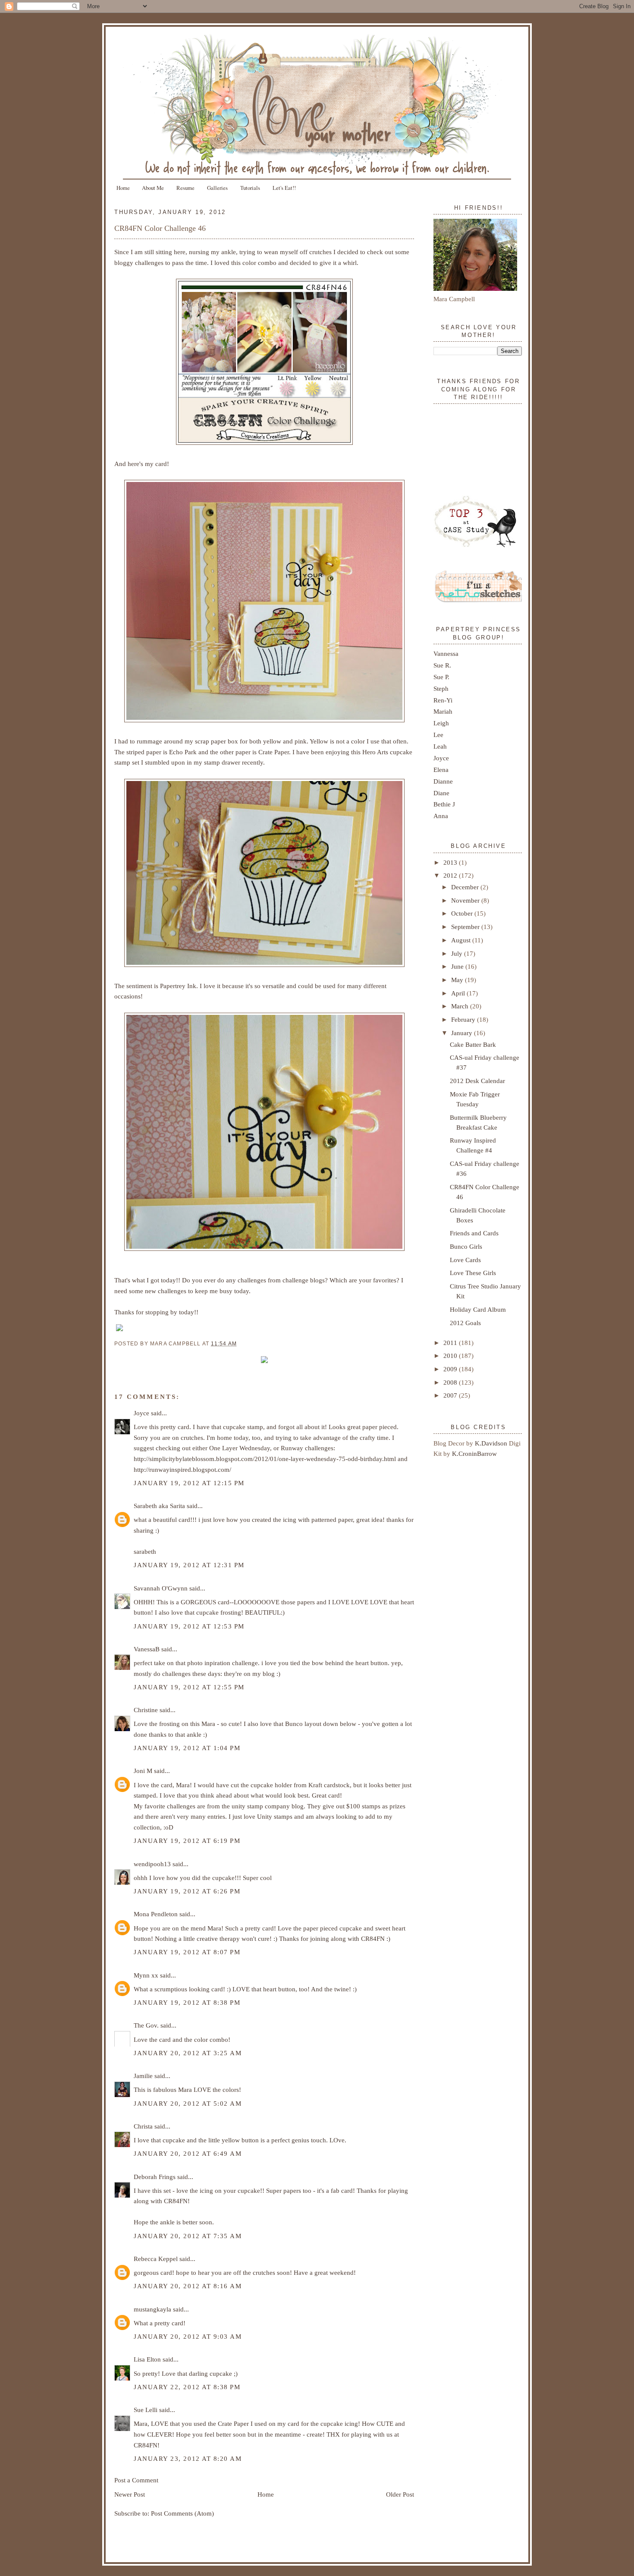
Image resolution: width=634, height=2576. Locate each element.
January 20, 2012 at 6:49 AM (188, 2153)
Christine (146, 1710)
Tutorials (250, 188)
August (462, 940)
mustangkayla (152, 2309)
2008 (451, 1382)
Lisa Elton (147, 2359)
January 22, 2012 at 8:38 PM (187, 2387)
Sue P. (441, 677)
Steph (441, 688)
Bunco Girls (466, 1246)
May (458, 980)
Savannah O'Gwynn (161, 1588)
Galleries (217, 188)
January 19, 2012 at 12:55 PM (189, 1687)
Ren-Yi (443, 700)
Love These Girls (473, 1273)
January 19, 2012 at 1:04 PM (187, 1748)
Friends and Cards (474, 1233)
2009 (451, 1369)
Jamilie (143, 2076)
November (466, 900)
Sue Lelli (146, 2410)
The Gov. (146, 2025)
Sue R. (442, 665)
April (459, 993)
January (463, 1033)
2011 (451, 1343)
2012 (451, 875)
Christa (143, 2126)
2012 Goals (465, 1323)
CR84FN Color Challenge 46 (160, 228)
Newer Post (130, 2494)
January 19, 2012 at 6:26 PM (187, 1891)
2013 (451, 862)
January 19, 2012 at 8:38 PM (187, 2002)
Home (123, 188)
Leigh (441, 723)
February (464, 1019)
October (463, 913)
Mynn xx (146, 1975)
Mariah (443, 711)
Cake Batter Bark (473, 1044)
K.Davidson (492, 1443)
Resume (185, 188)
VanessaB (147, 1649)
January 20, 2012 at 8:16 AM (188, 2286)
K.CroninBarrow (474, 1453)
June (458, 966)
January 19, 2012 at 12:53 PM (189, 1626)
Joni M (143, 1771)
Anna (441, 816)
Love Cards (465, 1260)
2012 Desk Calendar (477, 1081)
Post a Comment (136, 2480)
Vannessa (446, 653)
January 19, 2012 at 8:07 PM (187, 1952)
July (458, 953)
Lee (438, 735)
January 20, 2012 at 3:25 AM (188, 2053)
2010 (451, 1356)
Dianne (443, 781)
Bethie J (444, 804)
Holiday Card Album (478, 1309)
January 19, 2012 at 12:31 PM (189, 1565)
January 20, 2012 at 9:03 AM (188, 2336)
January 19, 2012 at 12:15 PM (189, 1483)
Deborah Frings (155, 2177)
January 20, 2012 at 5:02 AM (188, 2103)
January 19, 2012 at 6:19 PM (187, 1841)
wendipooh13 (152, 1864)
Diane (441, 793)
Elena (441, 770)
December (466, 887)
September (466, 927)
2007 (451, 1395)
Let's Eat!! (284, 188)
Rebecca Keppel (156, 2259)
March (461, 1006)
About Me (153, 188)
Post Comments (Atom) (182, 2513)
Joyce (141, 1413)
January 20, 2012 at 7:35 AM (188, 2236)
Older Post (400, 2494)
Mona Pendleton (156, 1914)
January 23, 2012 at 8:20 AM (188, 2458)
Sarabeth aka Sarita (159, 1506)
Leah (440, 746)
